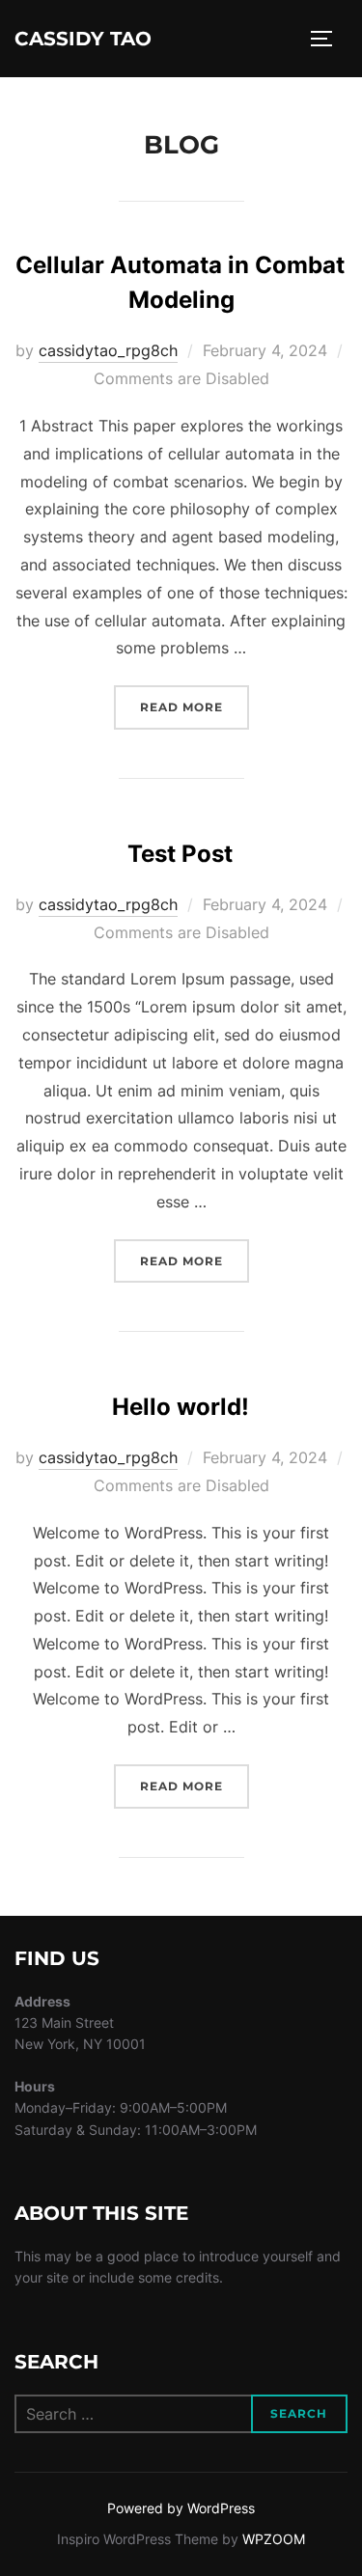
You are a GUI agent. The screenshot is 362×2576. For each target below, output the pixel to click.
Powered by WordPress (181, 2508)
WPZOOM (274, 2539)
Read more (195, 706)
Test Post (180, 854)
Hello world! (181, 1407)
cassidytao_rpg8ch (108, 350)
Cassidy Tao (83, 39)
